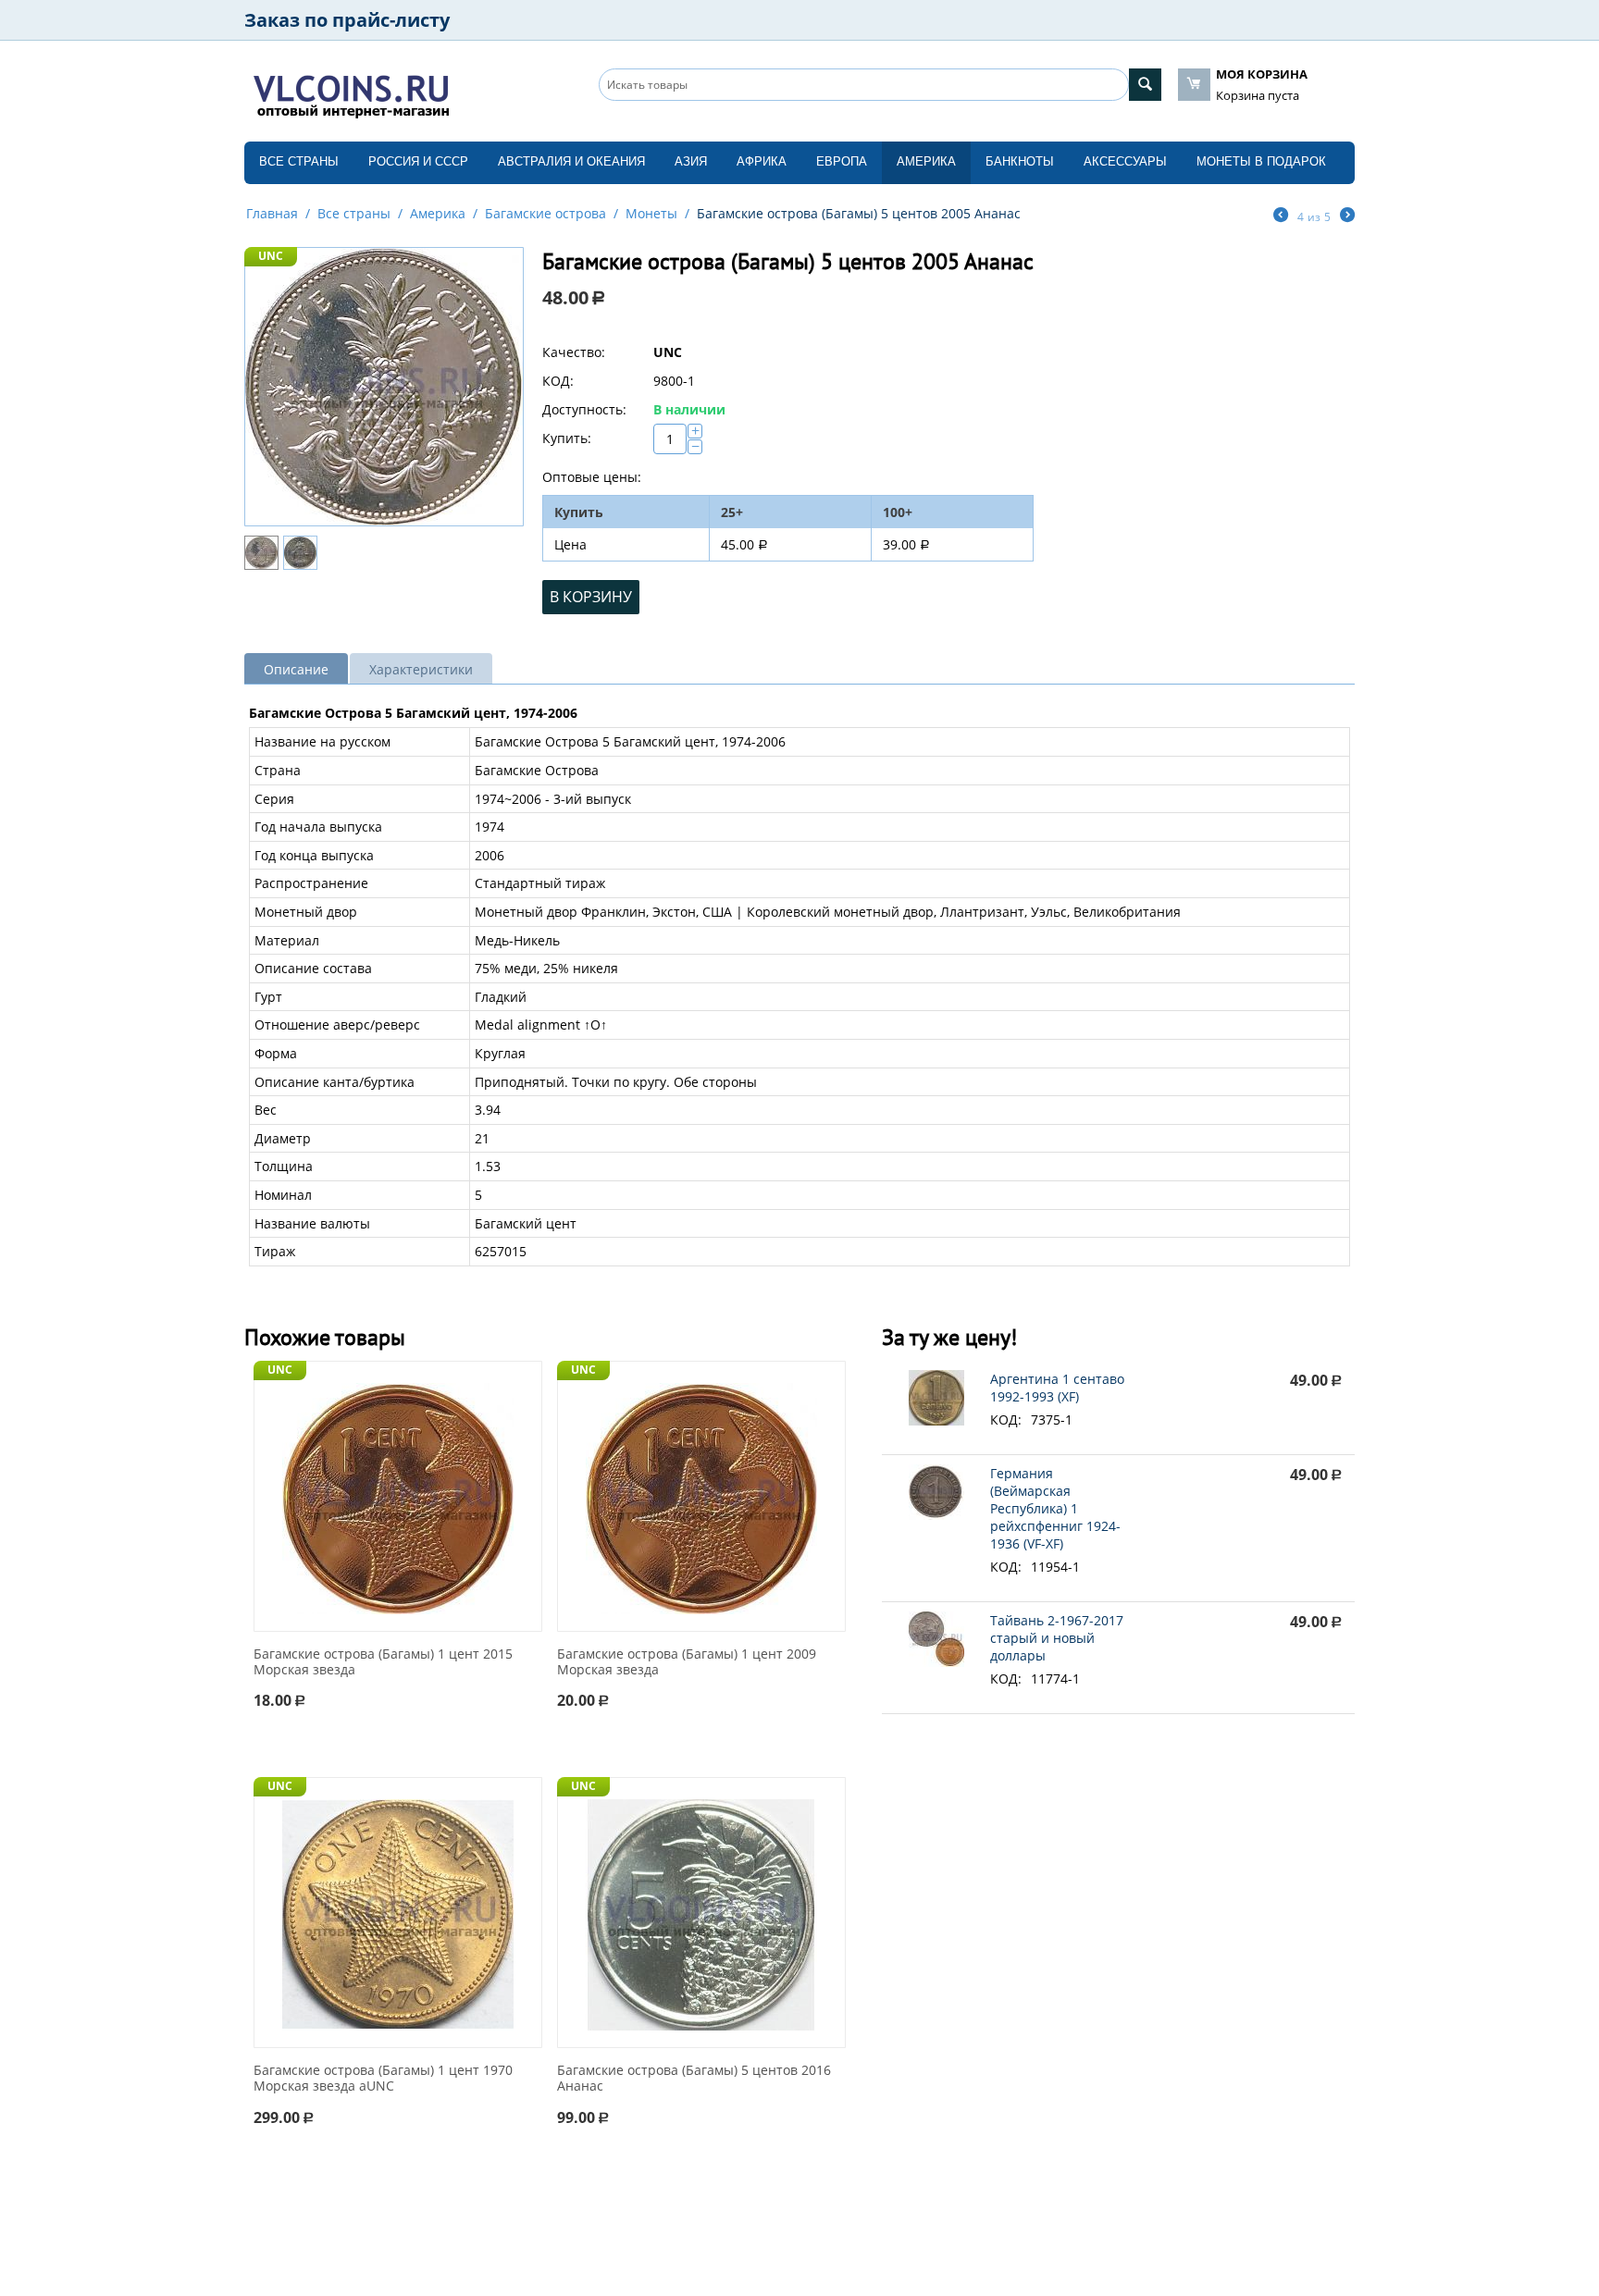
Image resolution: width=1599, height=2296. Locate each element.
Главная (272, 213)
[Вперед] (1347, 216)
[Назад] (1281, 216)
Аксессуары (1125, 161)
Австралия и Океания (571, 161)
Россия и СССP (418, 161)
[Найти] (1145, 85)
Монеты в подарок (1261, 161)
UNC (271, 256)
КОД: (558, 381)
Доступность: (584, 409)
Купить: (567, 438)
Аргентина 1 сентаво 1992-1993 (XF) (1057, 1388)
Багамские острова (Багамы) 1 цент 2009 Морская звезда (687, 1662)
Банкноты (1020, 161)
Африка (762, 161)
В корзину (591, 597)
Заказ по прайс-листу (347, 20)
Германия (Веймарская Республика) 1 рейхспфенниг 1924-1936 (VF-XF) (1055, 1508)
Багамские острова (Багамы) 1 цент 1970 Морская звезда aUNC (383, 2079)
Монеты (651, 213)
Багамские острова (545, 213)
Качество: (574, 352)
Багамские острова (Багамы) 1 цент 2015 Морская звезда (383, 1662)
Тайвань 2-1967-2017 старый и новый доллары (1057, 1638)
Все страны (299, 161)
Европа (842, 161)
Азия (691, 161)
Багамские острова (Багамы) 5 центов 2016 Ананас (694, 2079)
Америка (926, 161)
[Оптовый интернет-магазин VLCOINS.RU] (351, 93)
